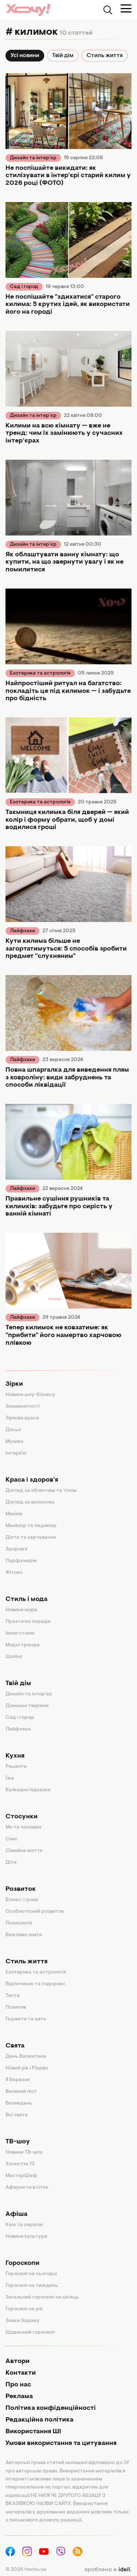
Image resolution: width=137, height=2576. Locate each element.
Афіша (16, 2214)
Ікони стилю (20, 1634)
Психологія (19, 1923)
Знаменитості (22, 1407)
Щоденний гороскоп (30, 2333)
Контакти (21, 2373)
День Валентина (26, 2057)
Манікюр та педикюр (31, 1526)
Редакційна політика (39, 2420)
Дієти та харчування (31, 1538)
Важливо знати (24, 1935)
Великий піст (21, 2092)
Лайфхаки (22, 931)
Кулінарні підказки (28, 1790)
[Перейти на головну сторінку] (28, 10)
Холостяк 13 (20, 2164)
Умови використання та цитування (61, 2444)
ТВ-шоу (18, 2142)
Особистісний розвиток (35, 1912)
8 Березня (18, 2080)
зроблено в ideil (108, 2570)
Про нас (18, 2385)
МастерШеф (21, 2176)
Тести (13, 1996)
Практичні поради (28, 1622)
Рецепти (16, 1767)
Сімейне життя (24, 1851)
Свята (15, 2046)
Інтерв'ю (16, 1453)
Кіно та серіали (24, 2225)
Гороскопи (22, 2263)
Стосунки (22, 1817)
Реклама (19, 2397)
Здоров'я (16, 1549)
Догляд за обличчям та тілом (41, 1491)
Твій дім (63, 56)
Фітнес (14, 1573)
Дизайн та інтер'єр (33, 158)
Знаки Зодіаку (22, 2321)
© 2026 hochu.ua (26, 2570)
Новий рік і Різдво (27, 2068)
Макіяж (14, 1514)
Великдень (19, 2103)
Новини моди (21, 1610)
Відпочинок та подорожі (35, 1984)
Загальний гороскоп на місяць (42, 2297)
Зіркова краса (22, 1418)
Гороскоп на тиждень (32, 2286)
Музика (14, 1442)
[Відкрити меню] (126, 8)
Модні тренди (22, 1645)
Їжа (10, 1778)
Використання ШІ (33, 2432)
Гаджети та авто (26, 2019)
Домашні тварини (27, 1706)
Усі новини (25, 56)
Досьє (13, 1430)
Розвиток (21, 1889)
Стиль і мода (26, 1599)
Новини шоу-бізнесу (30, 1395)
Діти (11, 1863)
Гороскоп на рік (24, 2309)
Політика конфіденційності (51, 2408)
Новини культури (26, 2237)
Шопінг (14, 1657)
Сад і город (24, 287)
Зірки (14, 1384)
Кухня (15, 1756)
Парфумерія (21, 1561)
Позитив (16, 2008)
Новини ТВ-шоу (24, 2153)
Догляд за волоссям (30, 1502)
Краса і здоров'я (32, 1480)
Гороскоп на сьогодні (31, 2274)
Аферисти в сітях (27, 2188)
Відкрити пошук (108, 10)
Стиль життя (105, 56)
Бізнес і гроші (22, 1900)
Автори (18, 2362)
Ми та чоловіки (23, 1828)
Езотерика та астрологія (40, 673)
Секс (12, 1839)
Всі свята (17, 2115)
